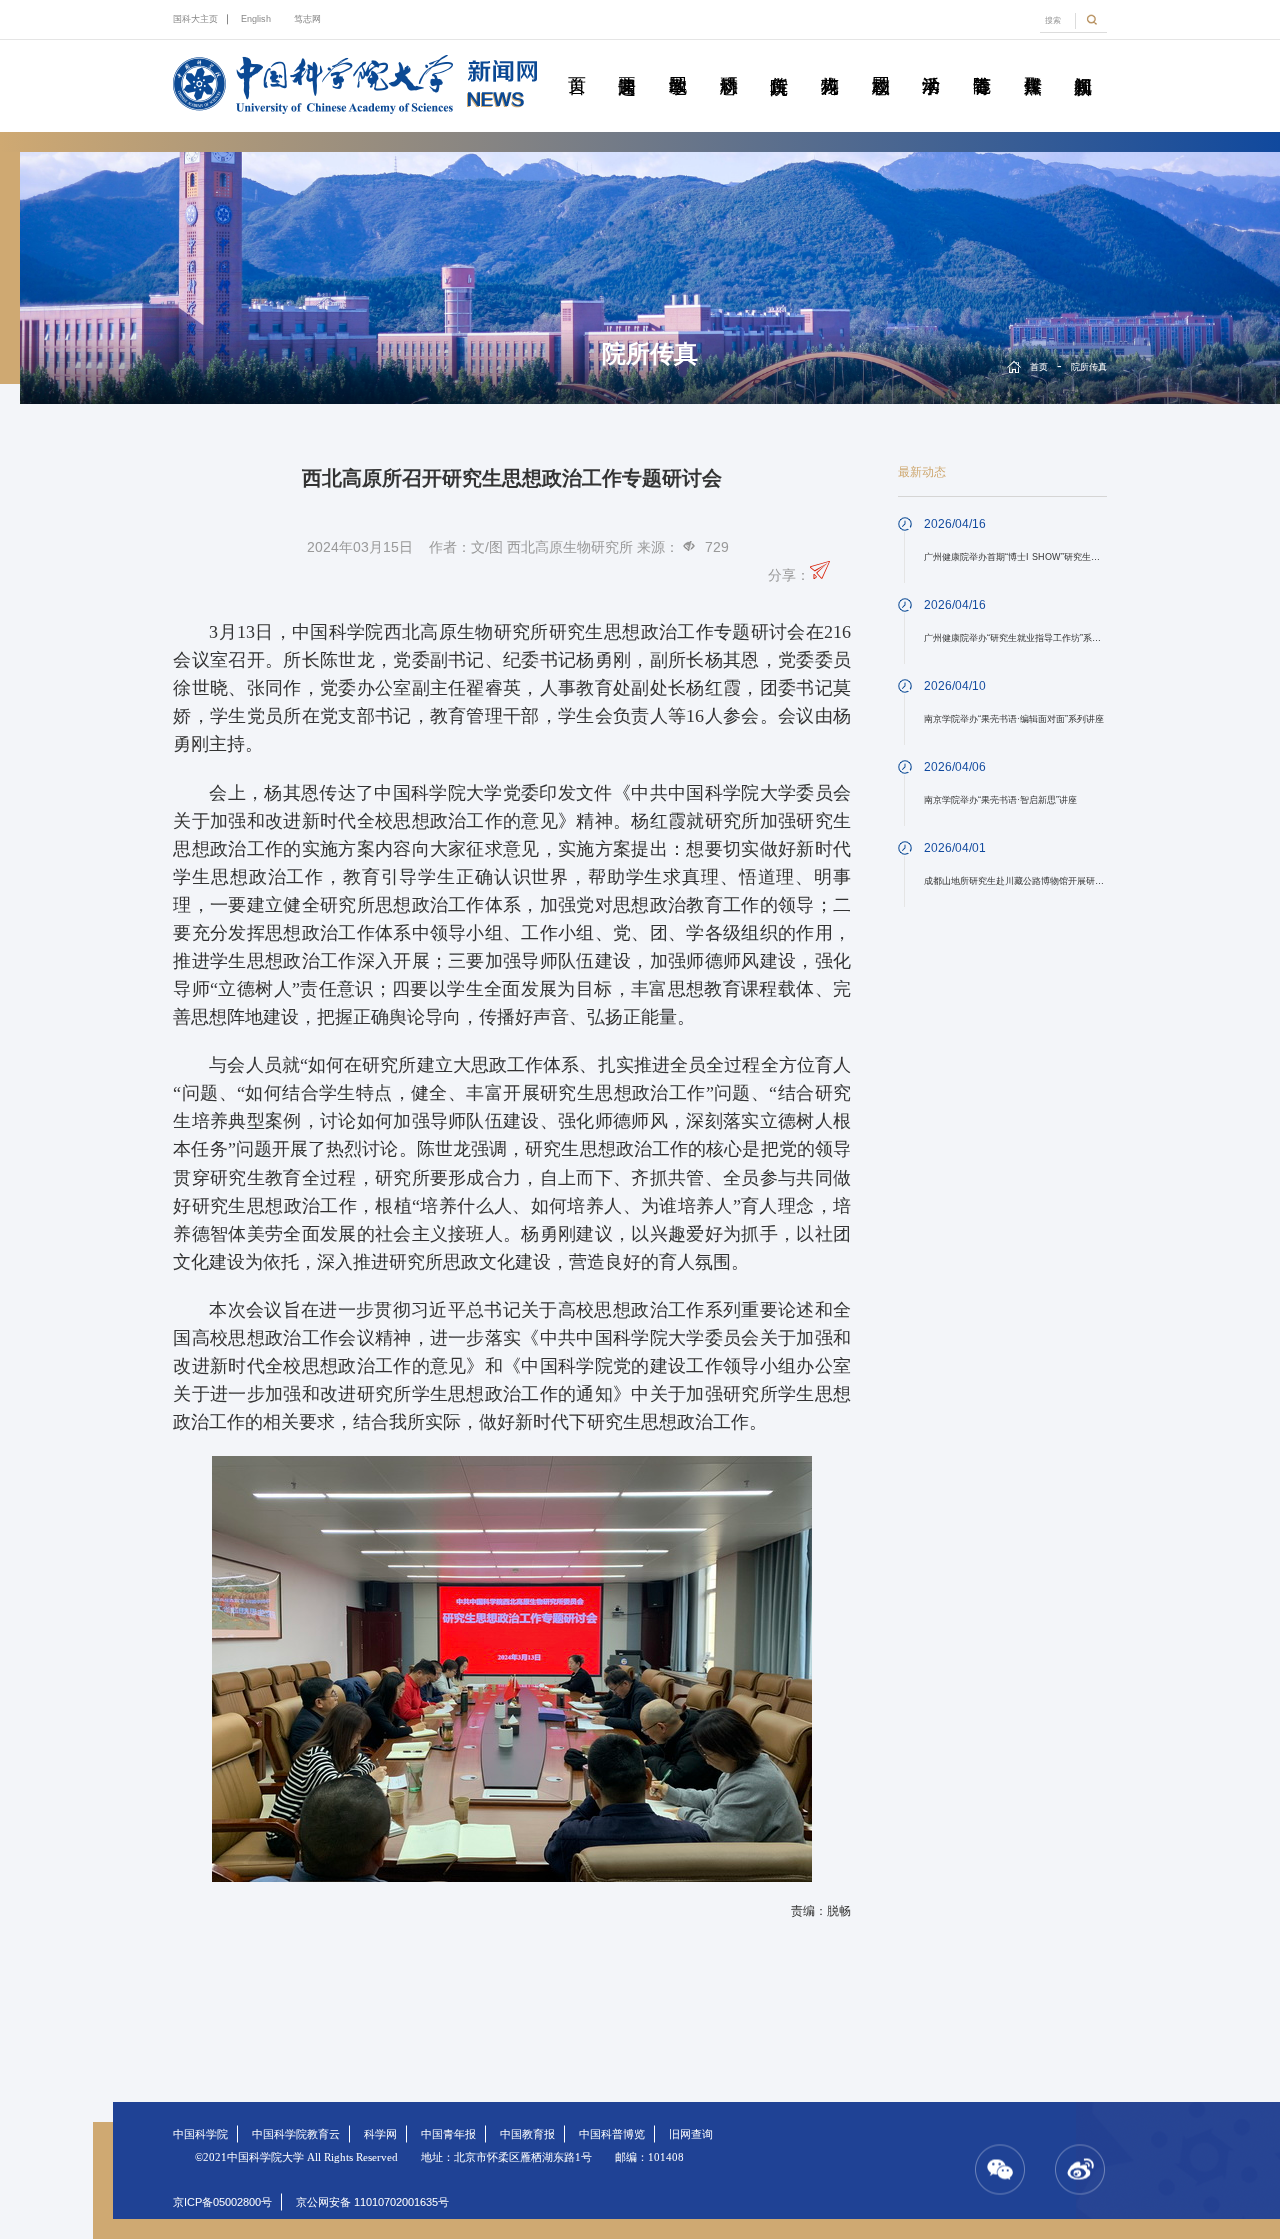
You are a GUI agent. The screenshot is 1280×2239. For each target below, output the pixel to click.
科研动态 (728, 63)
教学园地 (678, 63)
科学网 (380, 2134)
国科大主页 (195, 19)
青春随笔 (982, 63)
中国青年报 (448, 2134)
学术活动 (931, 63)
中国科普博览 (612, 2134)
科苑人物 (830, 63)
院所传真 (779, 63)
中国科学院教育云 (296, 2134)
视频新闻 (1083, 63)
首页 (576, 63)
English (256, 19)
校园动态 (880, 63)
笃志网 (307, 19)
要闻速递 (627, 63)
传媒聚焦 (1032, 63)
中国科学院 (200, 2134)
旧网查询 (691, 2134)
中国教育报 (527, 2134)
